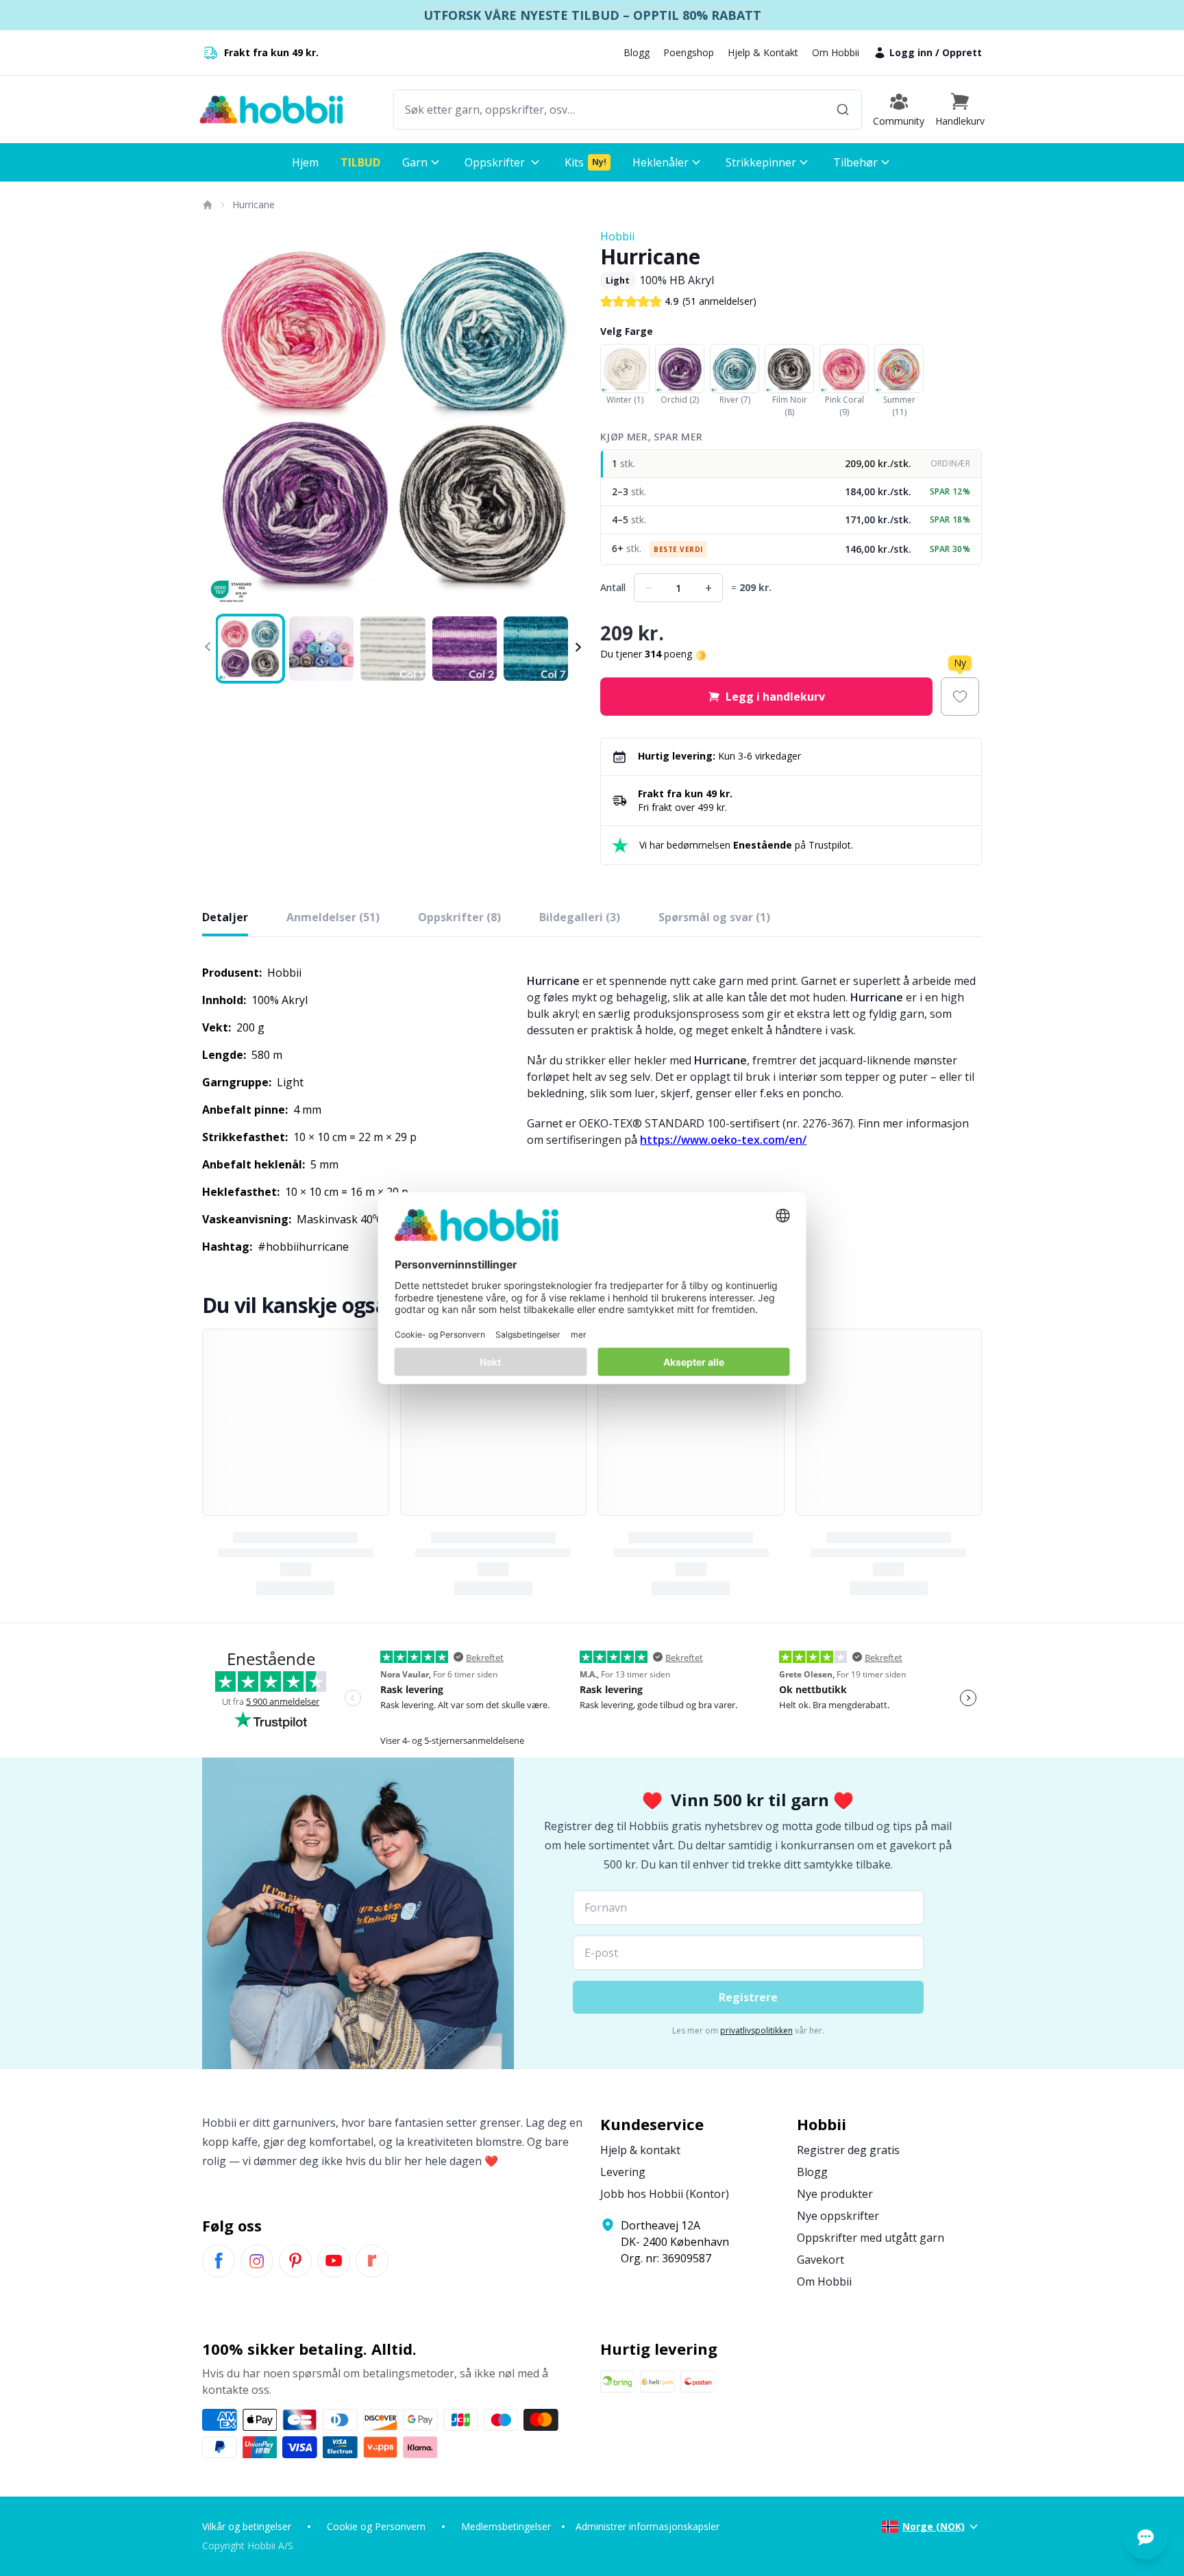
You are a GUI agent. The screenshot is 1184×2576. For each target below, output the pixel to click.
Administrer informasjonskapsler (647, 2526)
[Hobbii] (271, 110)
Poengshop (689, 52)
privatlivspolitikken (756, 2030)
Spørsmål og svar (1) (714, 917)
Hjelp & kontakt (640, 2150)
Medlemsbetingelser (506, 2526)
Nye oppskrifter (838, 2216)
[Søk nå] (843, 110)
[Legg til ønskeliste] (960, 697)
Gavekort (821, 2260)
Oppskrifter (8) (459, 917)
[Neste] (565, 419)
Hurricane (254, 204)
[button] (960, 110)
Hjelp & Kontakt (763, 52)
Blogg (637, 52)
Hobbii (617, 236)
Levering (623, 2172)
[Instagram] (257, 2261)
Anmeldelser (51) (333, 917)
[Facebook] (219, 2261)
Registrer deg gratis (848, 2150)
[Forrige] (221, 419)
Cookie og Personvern (376, 2526)
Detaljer (225, 917)
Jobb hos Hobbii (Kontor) (665, 2194)
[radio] (791, 464)
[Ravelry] (372, 2261)
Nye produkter (835, 2194)
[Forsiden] (207, 205)
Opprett (962, 52)
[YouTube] (334, 2261)
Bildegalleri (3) (580, 917)
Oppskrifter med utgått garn (871, 2238)
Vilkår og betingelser (247, 2526)
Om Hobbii (836, 52)
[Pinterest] (295, 2261)
